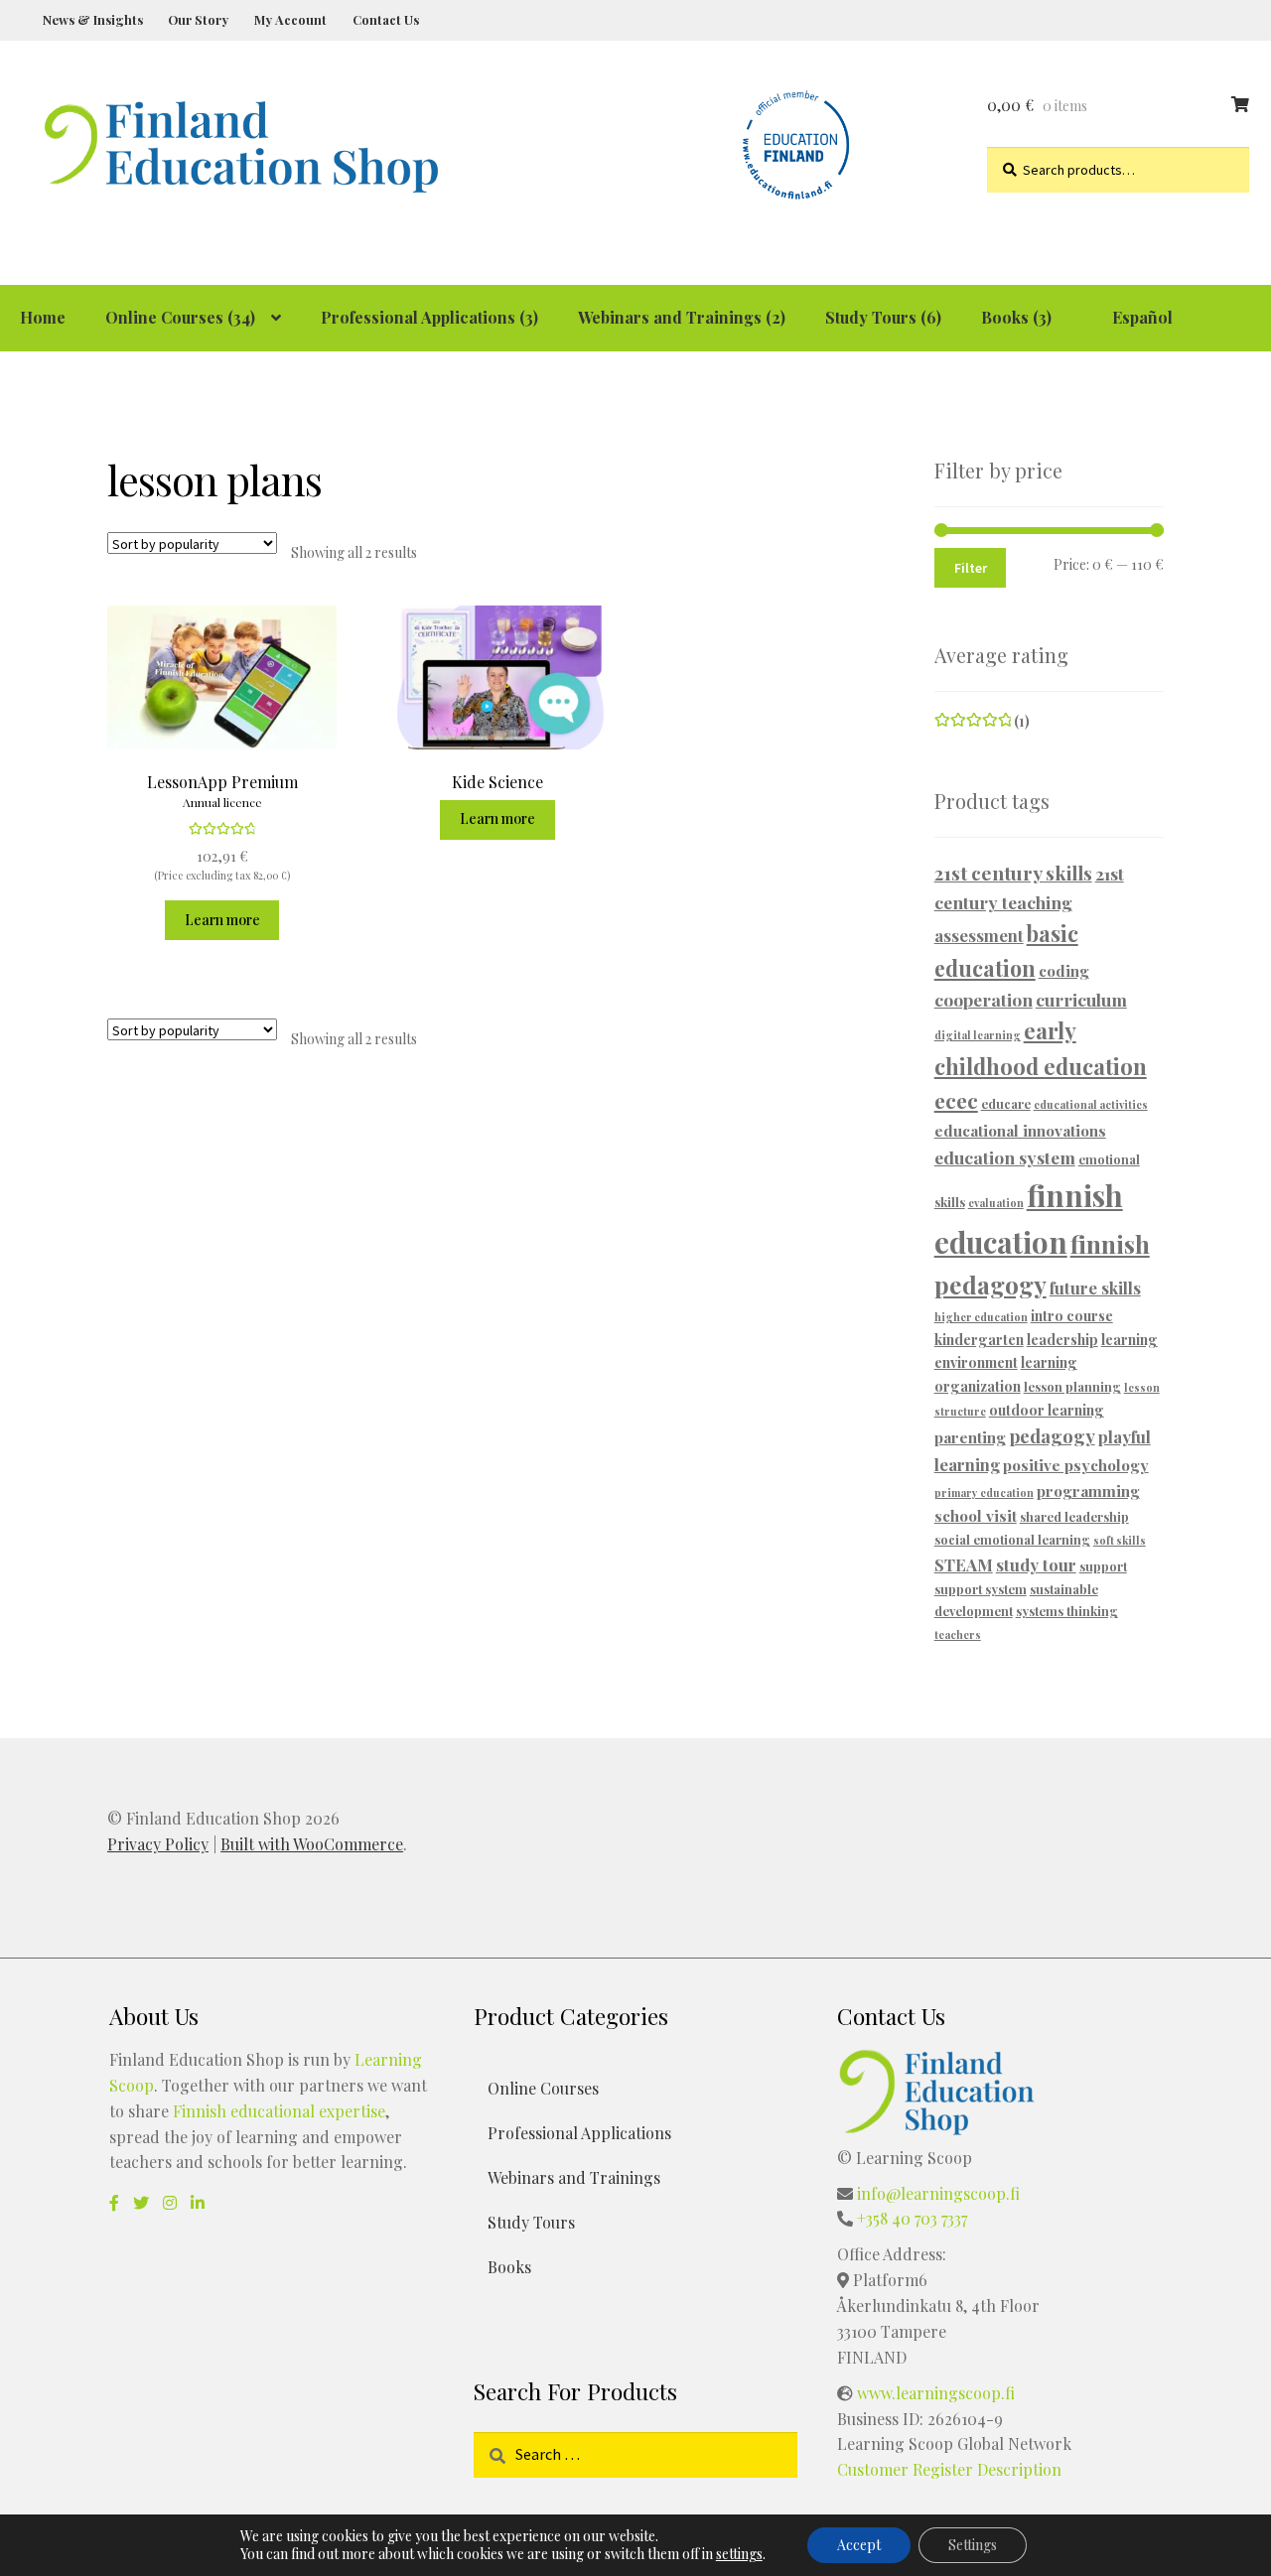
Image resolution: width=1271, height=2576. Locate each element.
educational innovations (1020, 1130)
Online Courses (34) (180, 317)
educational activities (1091, 1104)
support (1103, 1566)
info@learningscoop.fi (938, 2193)
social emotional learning (1012, 1539)
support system (981, 1589)
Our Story (198, 19)
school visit (976, 1515)
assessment (979, 935)
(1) (983, 721)
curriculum (1081, 999)
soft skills (1120, 1540)
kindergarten (979, 1340)
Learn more (222, 920)
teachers (958, 1634)
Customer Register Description (949, 2469)
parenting (970, 1437)
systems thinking (1067, 1611)
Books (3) (1016, 317)
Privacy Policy (158, 1844)
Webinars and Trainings (574, 2177)
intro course (1072, 1316)
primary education (984, 1492)
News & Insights (93, 19)
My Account (290, 19)
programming (1088, 1491)
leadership (1062, 1340)
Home (43, 317)
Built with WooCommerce (312, 1844)
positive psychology (1076, 1465)
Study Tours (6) (883, 317)
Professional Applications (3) (429, 317)
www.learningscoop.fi (936, 2393)
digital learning (978, 1035)
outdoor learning (1047, 1410)
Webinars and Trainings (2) (682, 317)
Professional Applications (579, 2133)
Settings (973, 2545)
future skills (1095, 1288)
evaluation (996, 1203)
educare (1006, 1103)
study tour (1036, 1564)
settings (739, 2554)
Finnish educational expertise (279, 2111)
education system (1005, 1157)
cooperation (984, 999)
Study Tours (531, 2222)
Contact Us (386, 19)
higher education (981, 1317)
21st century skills (1013, 873)
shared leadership (1074, 1516)
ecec (956, 1100)
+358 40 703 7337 (912, 2218)
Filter (971, 568)
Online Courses (543, 2088)
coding (1064, 970)
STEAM (964, 1564)
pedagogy (1052, 1436)
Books (509, 2267)
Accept (859, 2545)
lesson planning (1072, 1386)
